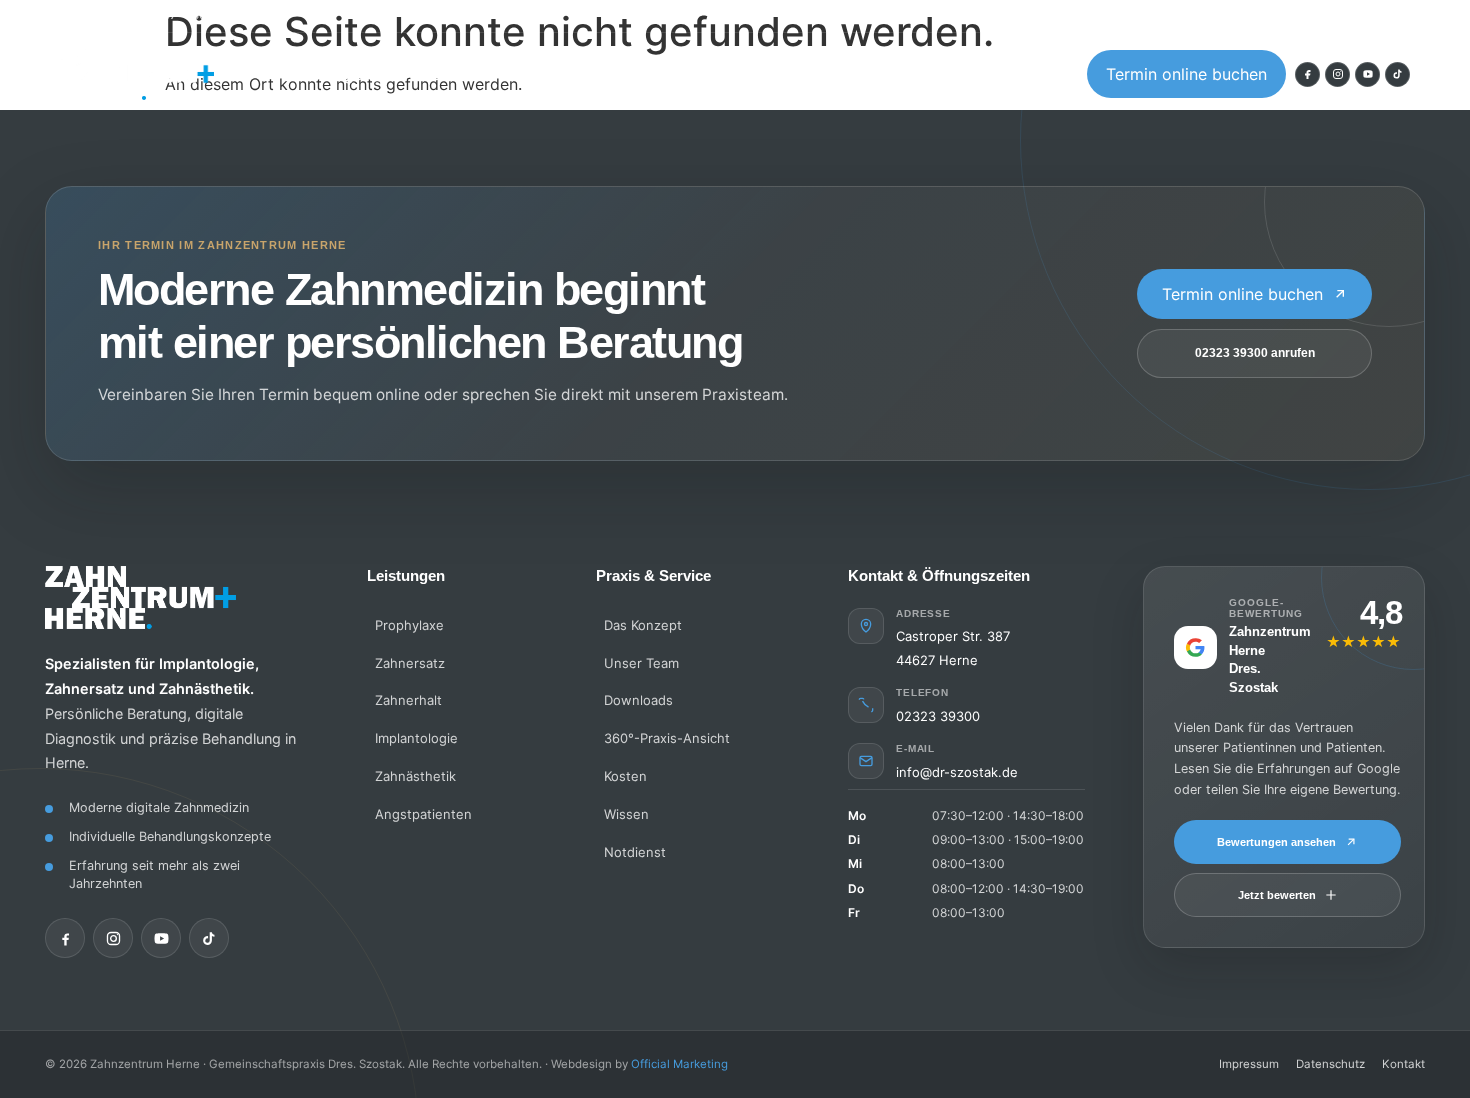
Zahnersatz (410, 663)
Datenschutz (1330, 1064)
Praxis (440, 74)
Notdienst (635, 852)
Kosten (694, 74)
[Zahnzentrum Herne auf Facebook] (1307, 74)
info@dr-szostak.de (957, 772)
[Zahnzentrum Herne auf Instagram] (1337, 74)
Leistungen (331, 74)
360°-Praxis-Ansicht (667, 738)
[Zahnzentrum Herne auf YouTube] (1367, 74)
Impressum (1249, 1064)
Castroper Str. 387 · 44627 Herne (167, 16)
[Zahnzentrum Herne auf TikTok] (1397, 74)
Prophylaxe (409, 625)
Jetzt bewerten (1277, 895)
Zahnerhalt (408, 700)
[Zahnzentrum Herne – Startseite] (137, 73)
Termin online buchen (1186, 74)
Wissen (894, 74)
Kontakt (794, 74)
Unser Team (641, 663)
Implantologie (416, 738)
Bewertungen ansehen (1276, 842)
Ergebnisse (1007, 74)
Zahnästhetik (415, 776)
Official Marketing (679, 1064)
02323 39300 (1373, 16)
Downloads (638, 700)
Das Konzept (643, 625)
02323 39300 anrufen (1255, 353)
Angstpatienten (565, 74)
